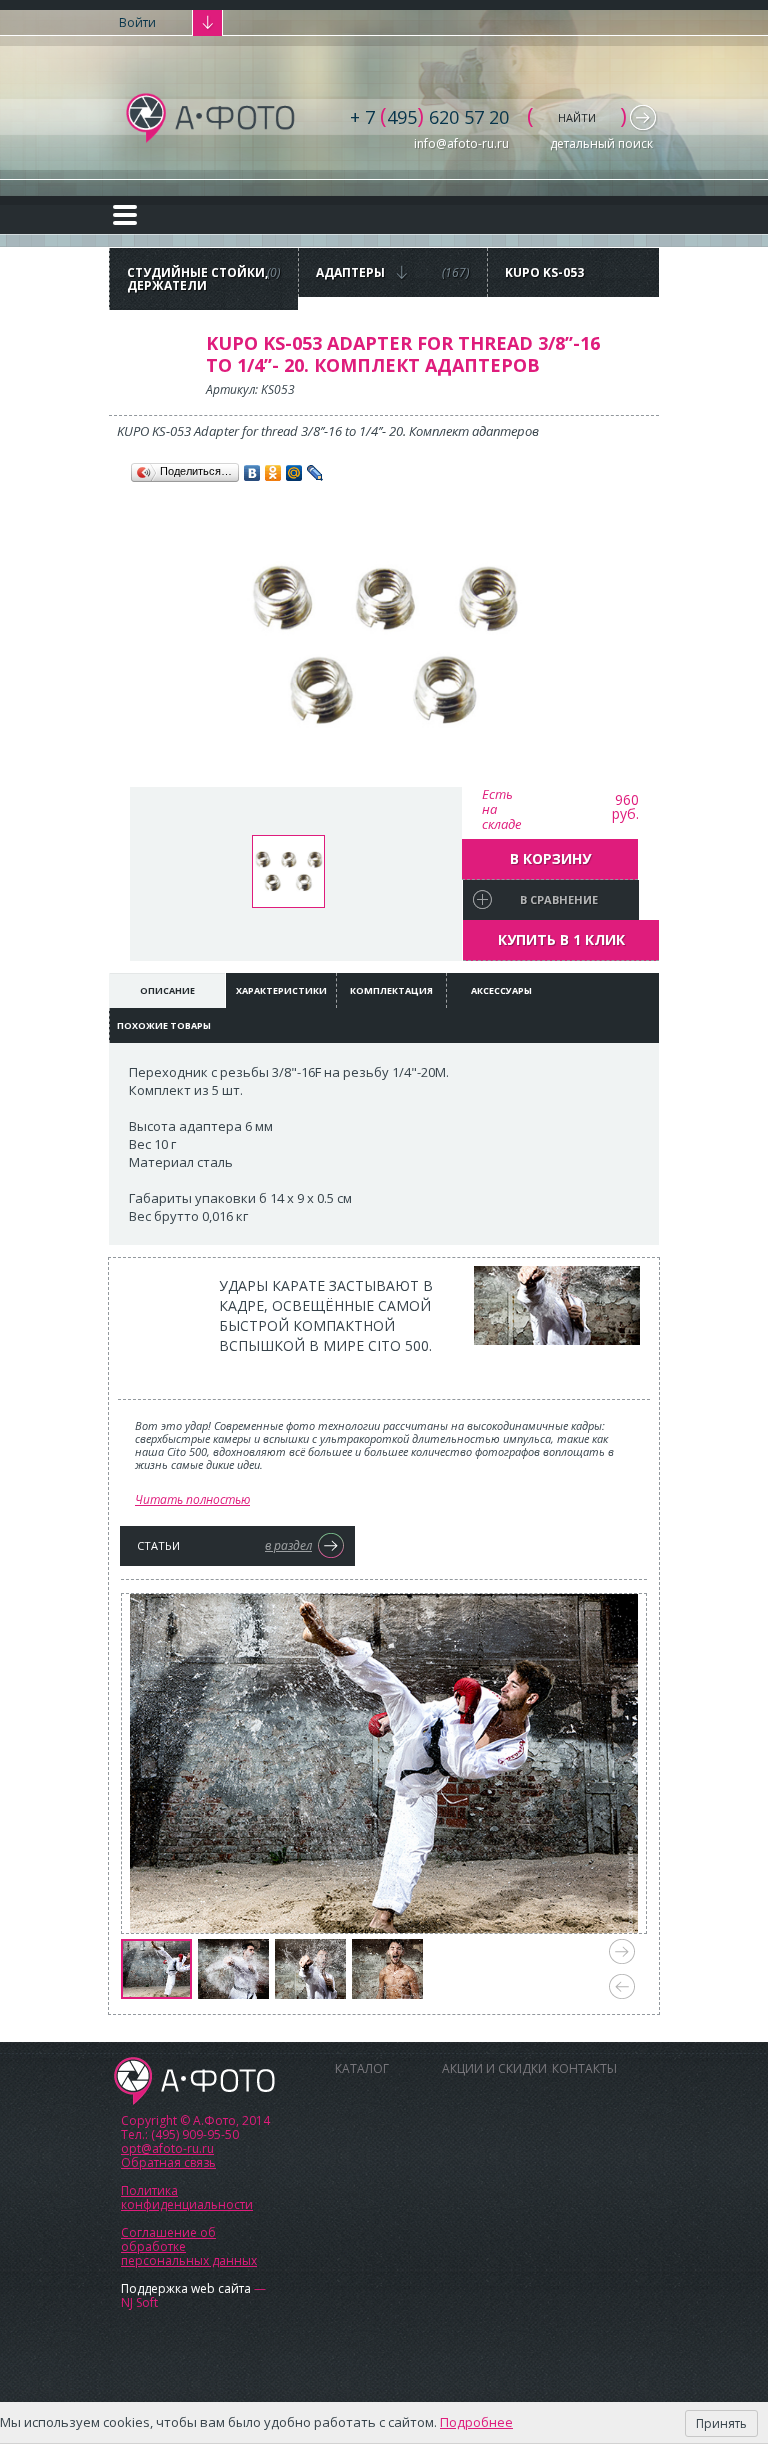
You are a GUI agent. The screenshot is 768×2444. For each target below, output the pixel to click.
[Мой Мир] (294, 473)
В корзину (550, 858)
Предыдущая (622, 1986)
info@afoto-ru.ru (461, 143)
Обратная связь (168, 2162)
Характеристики (281, 990)
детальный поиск (601, 143)
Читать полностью (192, 1499)
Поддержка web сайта (186, 2288)
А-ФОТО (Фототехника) (211, 118)
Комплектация (391, 990)
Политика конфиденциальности (187, 2197)
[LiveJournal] (315, 473)
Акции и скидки (494, 2068)
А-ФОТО (194, 2081)
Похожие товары (164, 1025)
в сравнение (559, 899)
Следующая (622, 1951)
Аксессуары (501, 990)
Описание (167, 990)
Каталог (362, 2068)
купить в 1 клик (561, 939)
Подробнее (476, 2422)
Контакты (584, 2068)
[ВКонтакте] (252, 473)
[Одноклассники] (273, 473)
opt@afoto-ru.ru (167, 2148)
